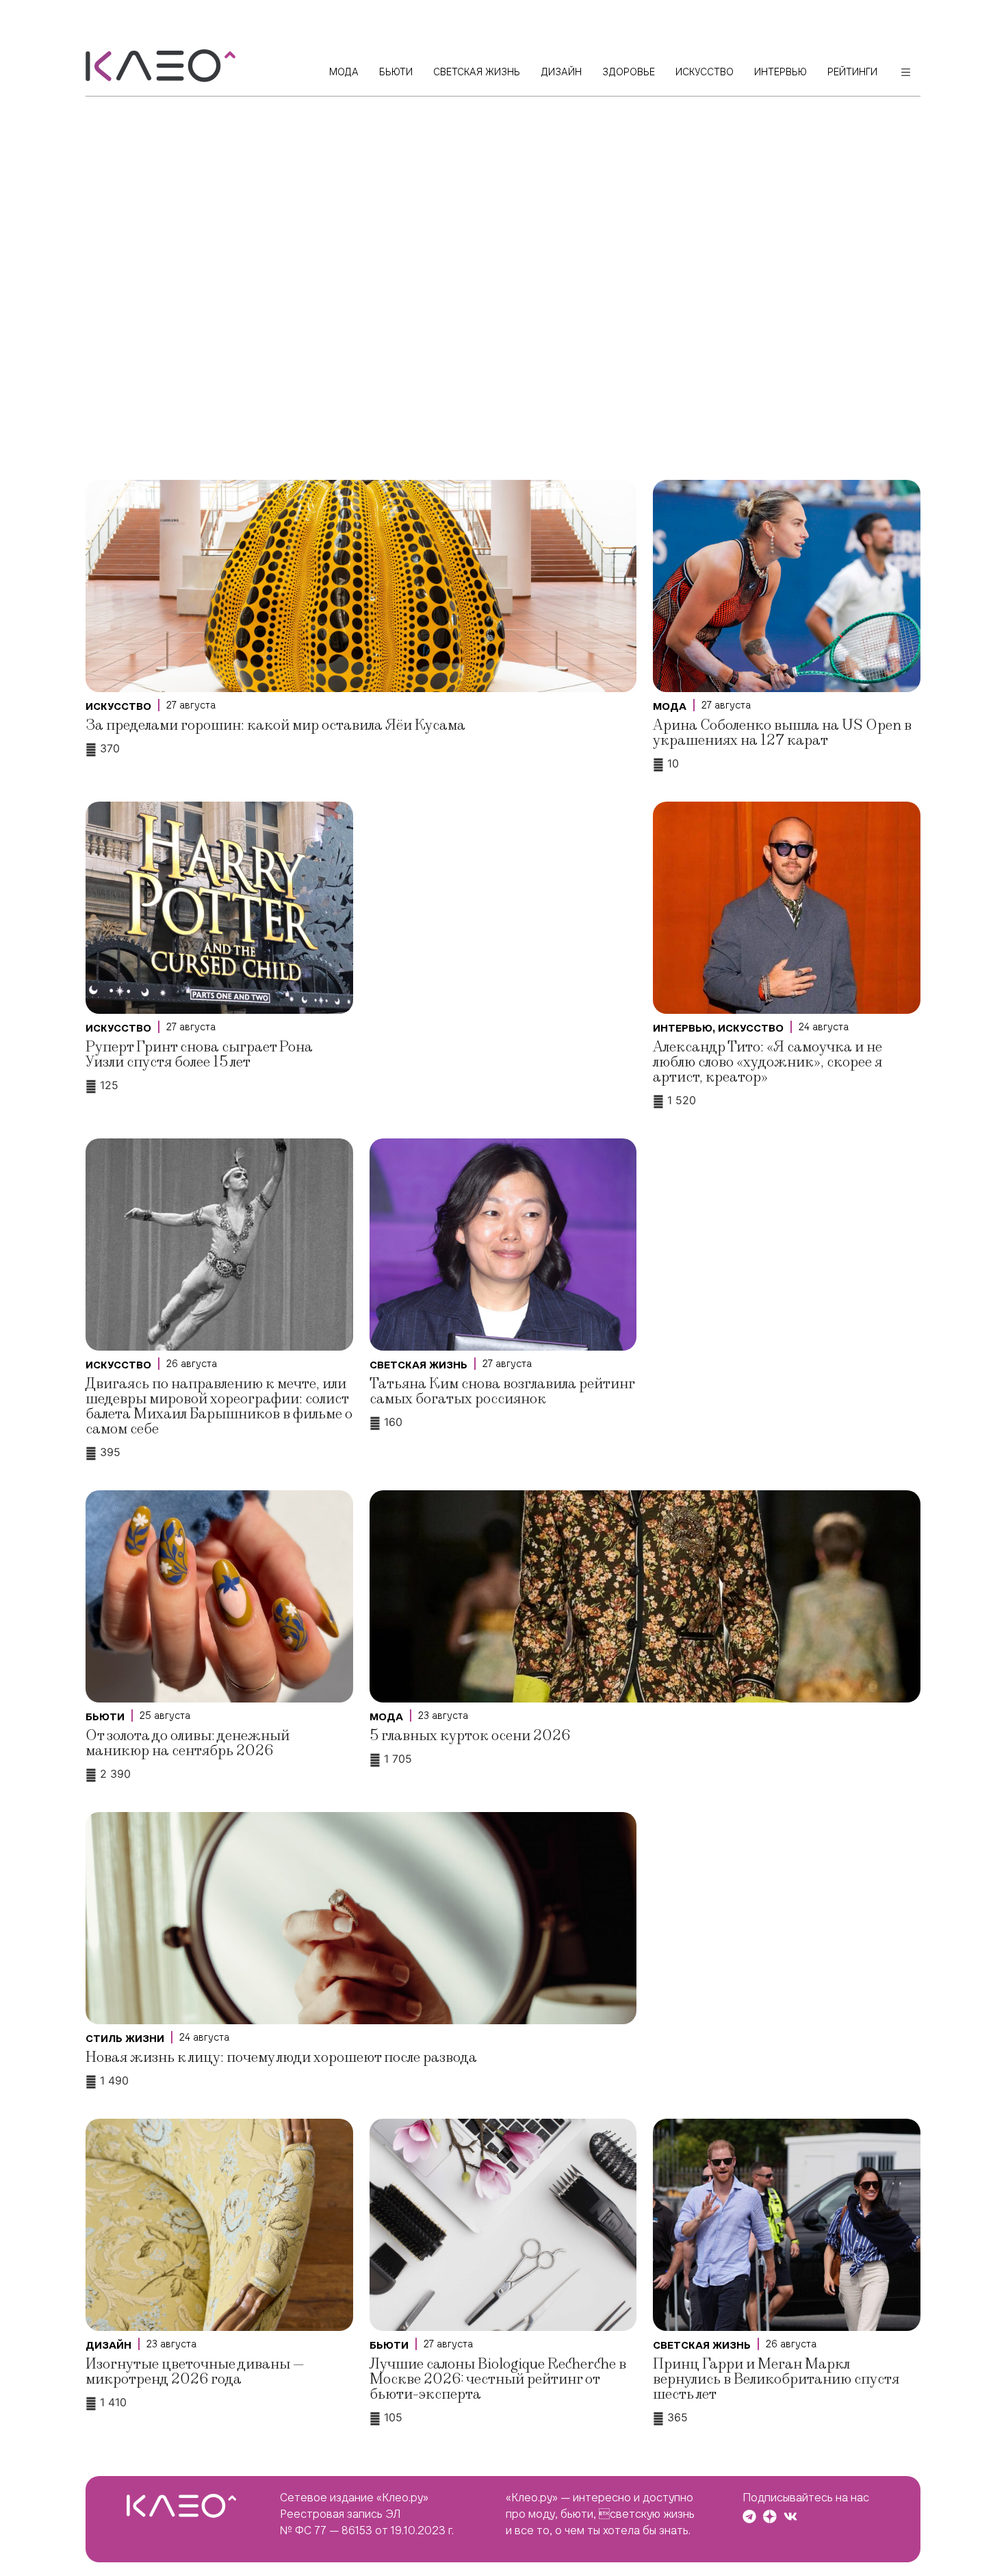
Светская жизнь (418, 1365)
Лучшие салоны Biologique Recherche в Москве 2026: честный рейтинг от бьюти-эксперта (498, 2379)
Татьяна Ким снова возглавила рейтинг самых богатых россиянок (502, 1391)
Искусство (118, 706)
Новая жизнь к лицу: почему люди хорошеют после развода (281, 2057)
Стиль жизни (125, 2039)
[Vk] (790, 2516)
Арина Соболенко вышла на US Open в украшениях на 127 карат (782, 733)
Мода (670, 706)
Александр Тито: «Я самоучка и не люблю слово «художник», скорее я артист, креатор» (768, 1062)
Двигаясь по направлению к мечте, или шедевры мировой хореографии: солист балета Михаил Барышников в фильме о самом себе (219, 1406)
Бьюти (105, 1717)
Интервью (683, 1028)
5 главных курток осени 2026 (470, 1736)
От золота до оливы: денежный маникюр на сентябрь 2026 (188, 1743)
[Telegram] (749, 2516)
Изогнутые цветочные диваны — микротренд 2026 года (195, 2372)
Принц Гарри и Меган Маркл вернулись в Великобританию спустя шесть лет (776, 2379)
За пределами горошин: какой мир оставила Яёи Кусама (275, 725)
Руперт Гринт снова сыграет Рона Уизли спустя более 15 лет (199, 1055)
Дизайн (108, 2345)
